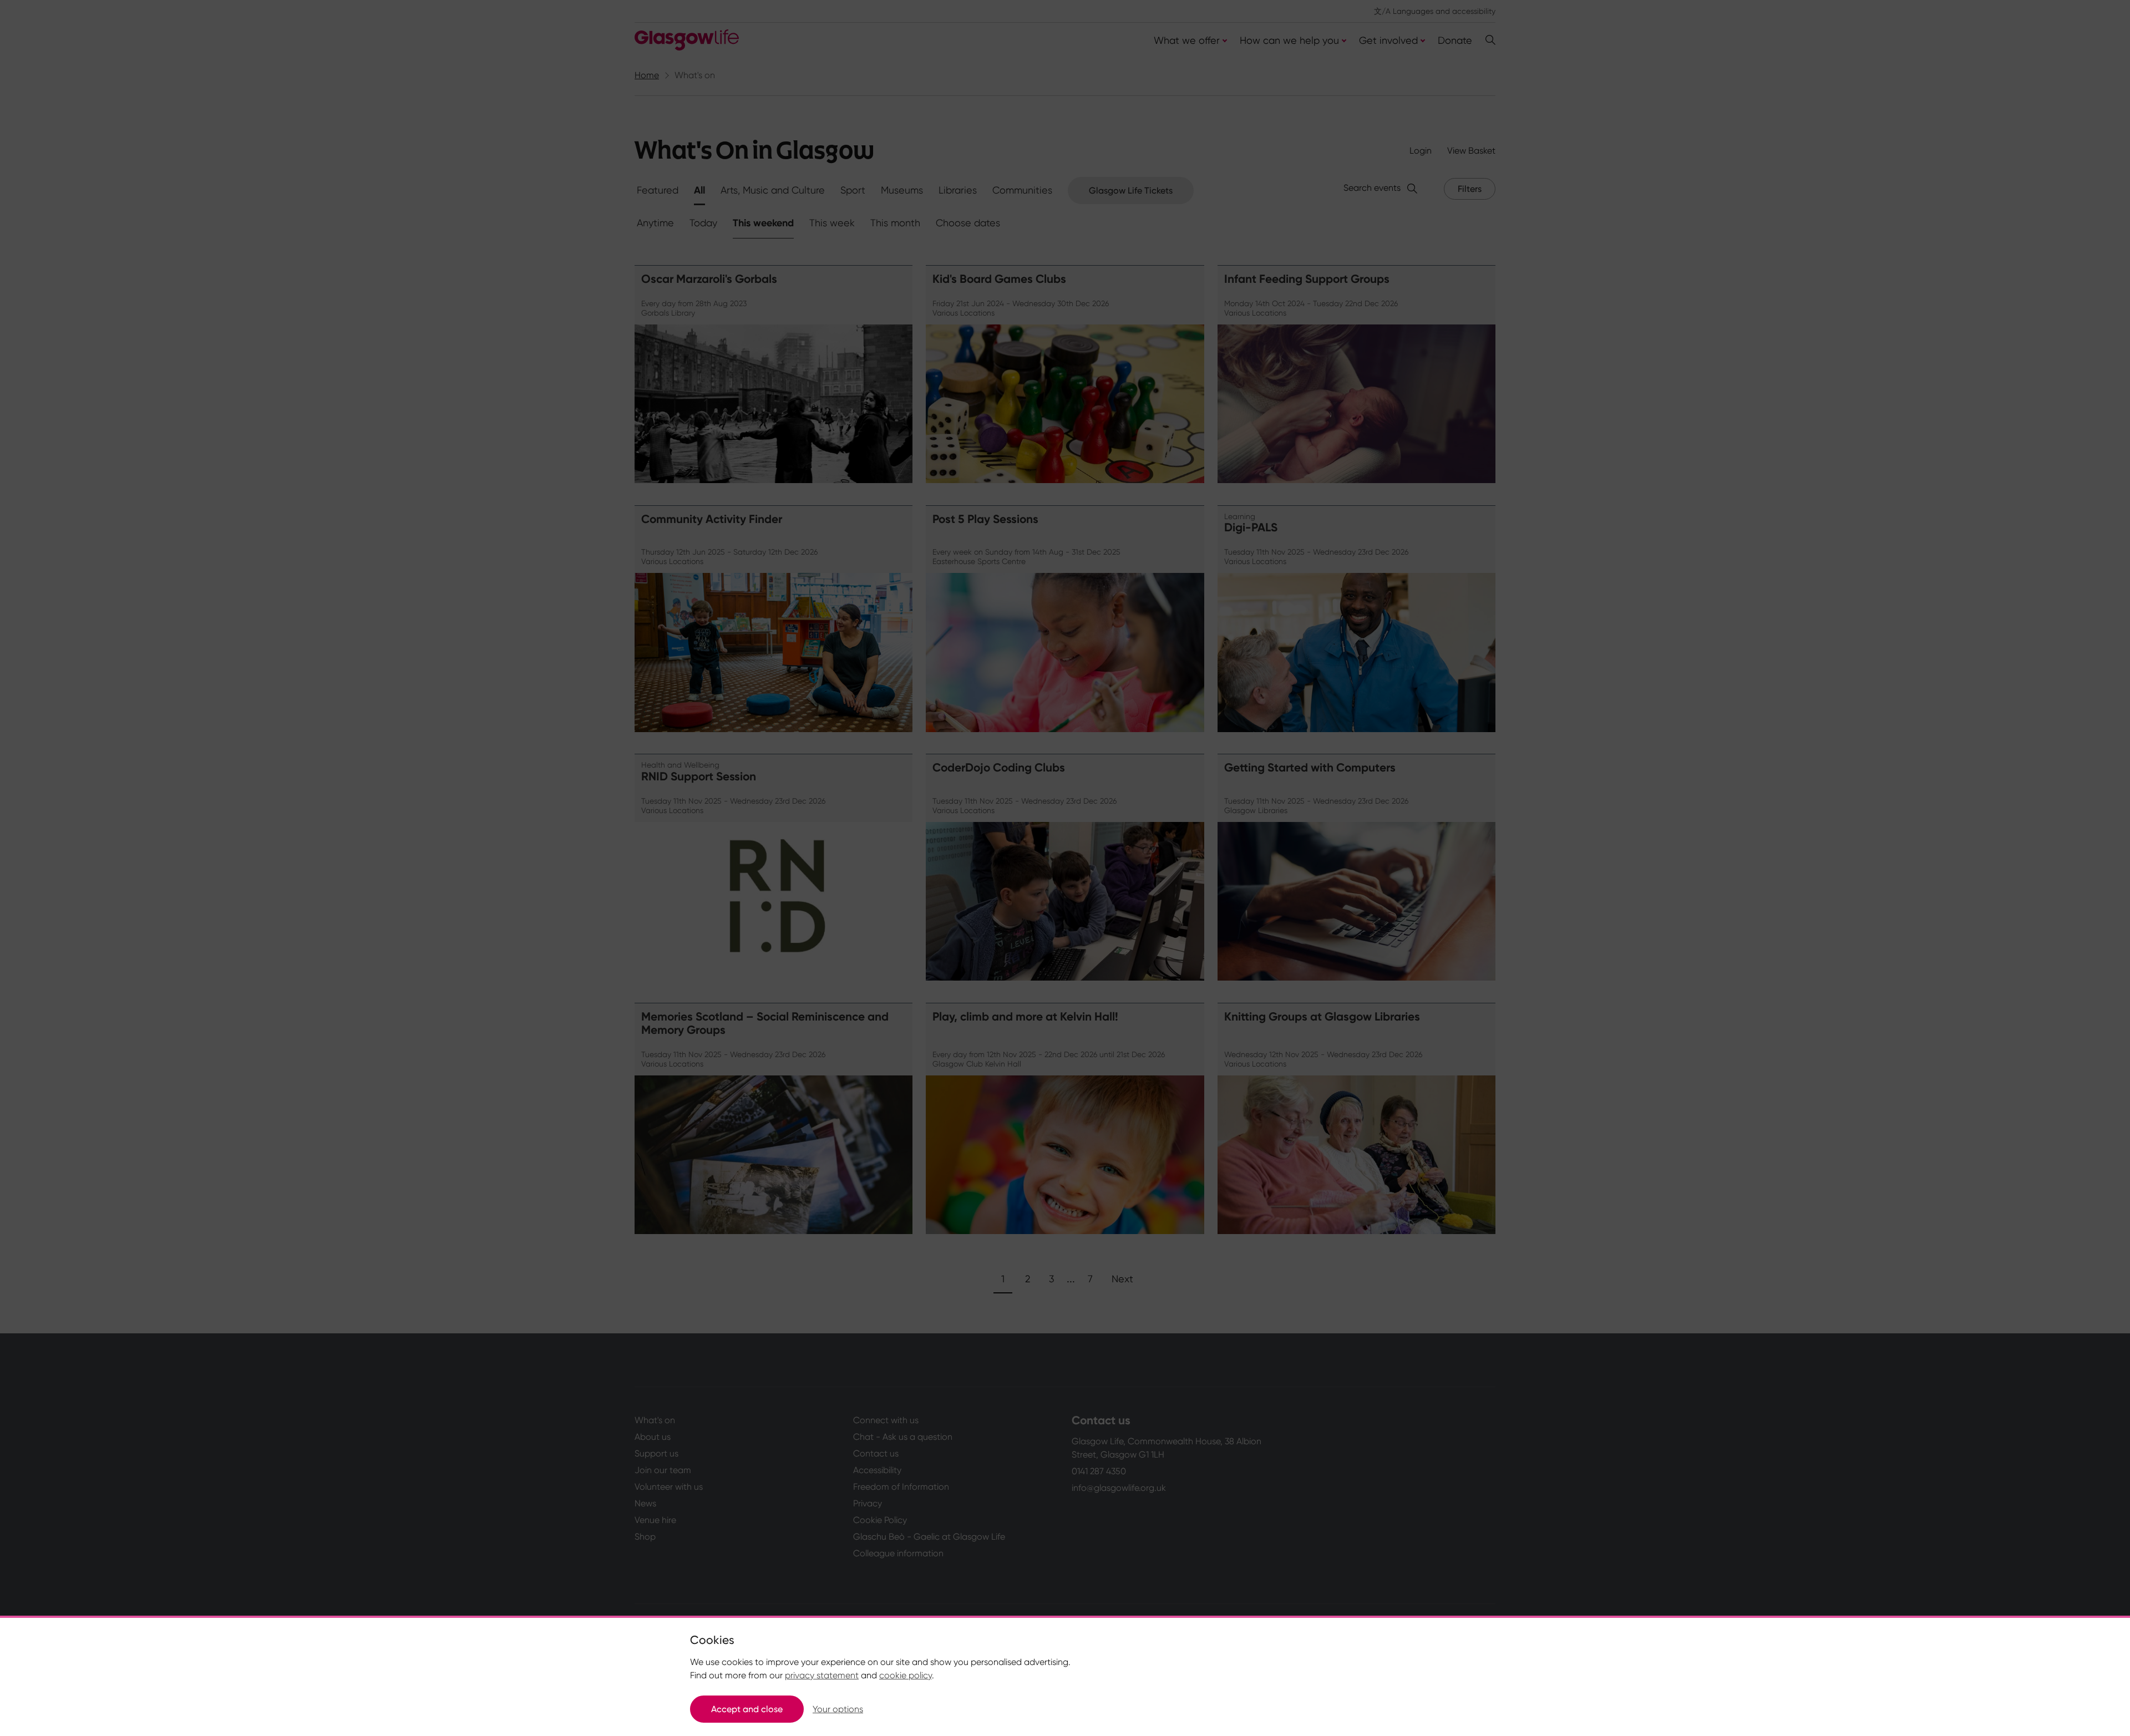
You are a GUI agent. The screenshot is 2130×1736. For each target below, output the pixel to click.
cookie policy (906, 1675)
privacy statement (822, 1675)
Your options (838, 1709)
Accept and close (747, 1709)
